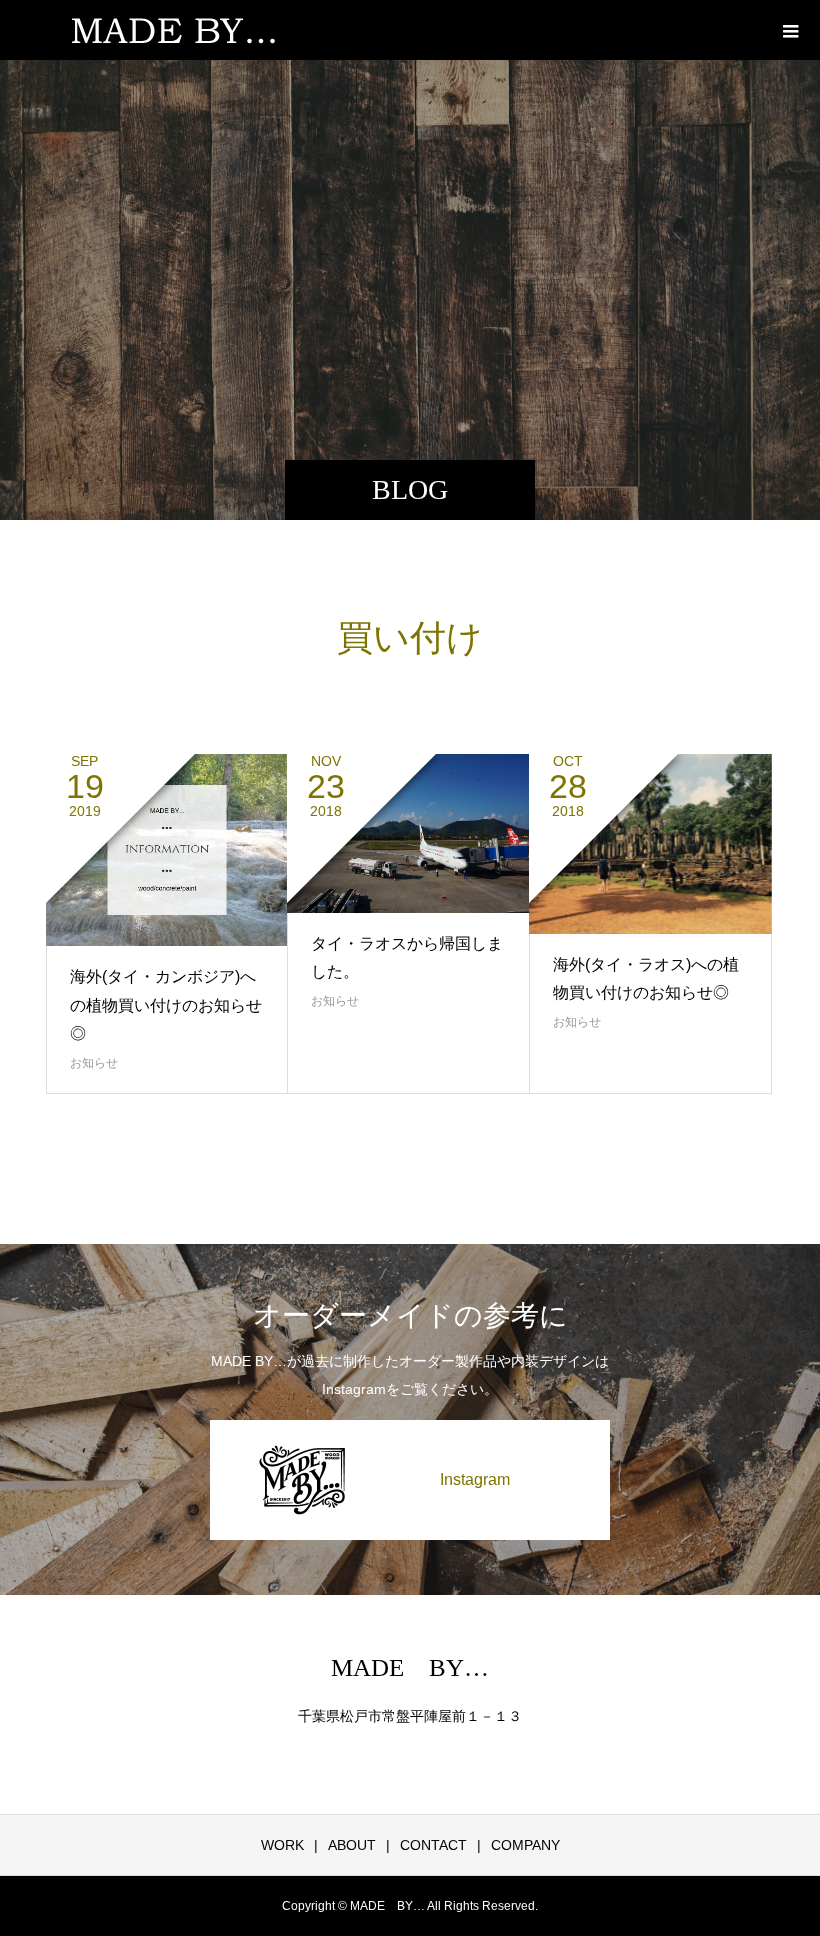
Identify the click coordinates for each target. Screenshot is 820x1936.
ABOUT (352, 1845)
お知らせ (94, 1063)
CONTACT (433, 1845)
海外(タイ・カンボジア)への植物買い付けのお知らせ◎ (166, 1005)
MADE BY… (410, 1667)
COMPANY (525, 1845)
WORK (282, 1845)
